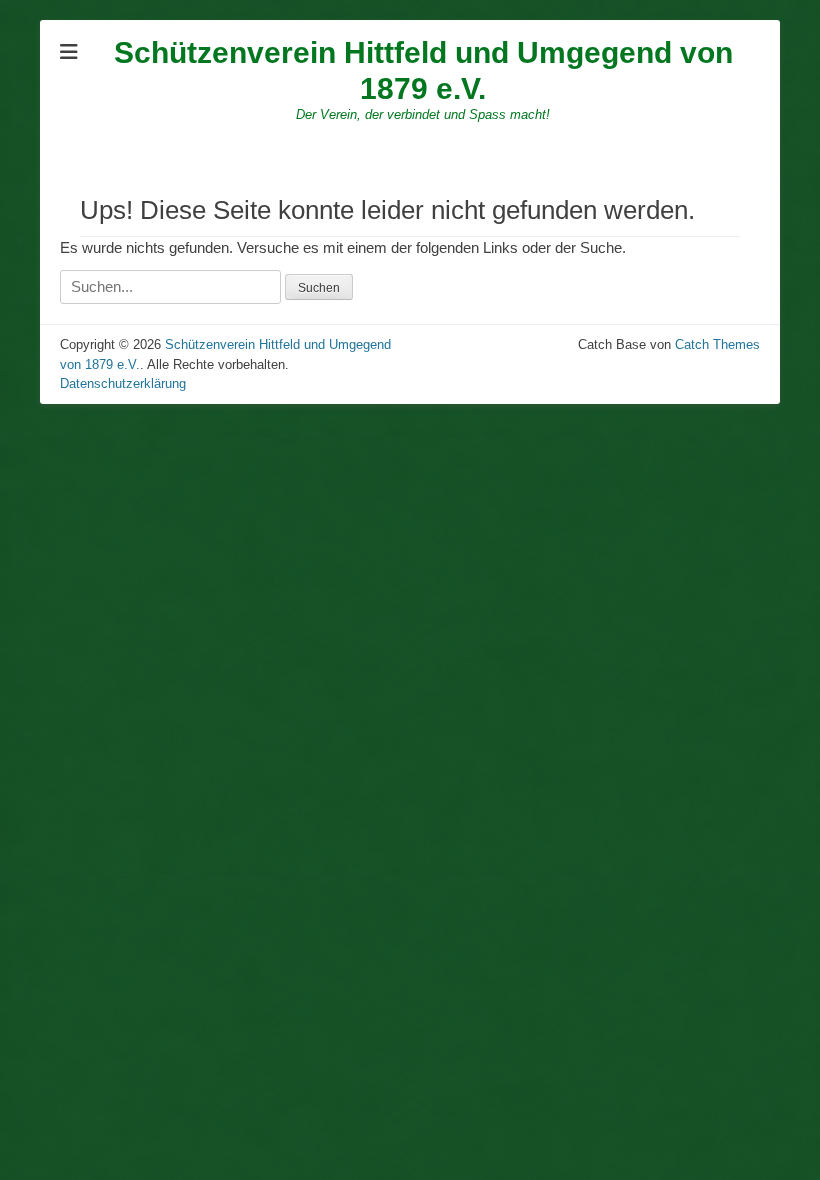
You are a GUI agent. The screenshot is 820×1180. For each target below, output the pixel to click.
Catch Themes (717, 344)
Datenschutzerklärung (123, 383)
